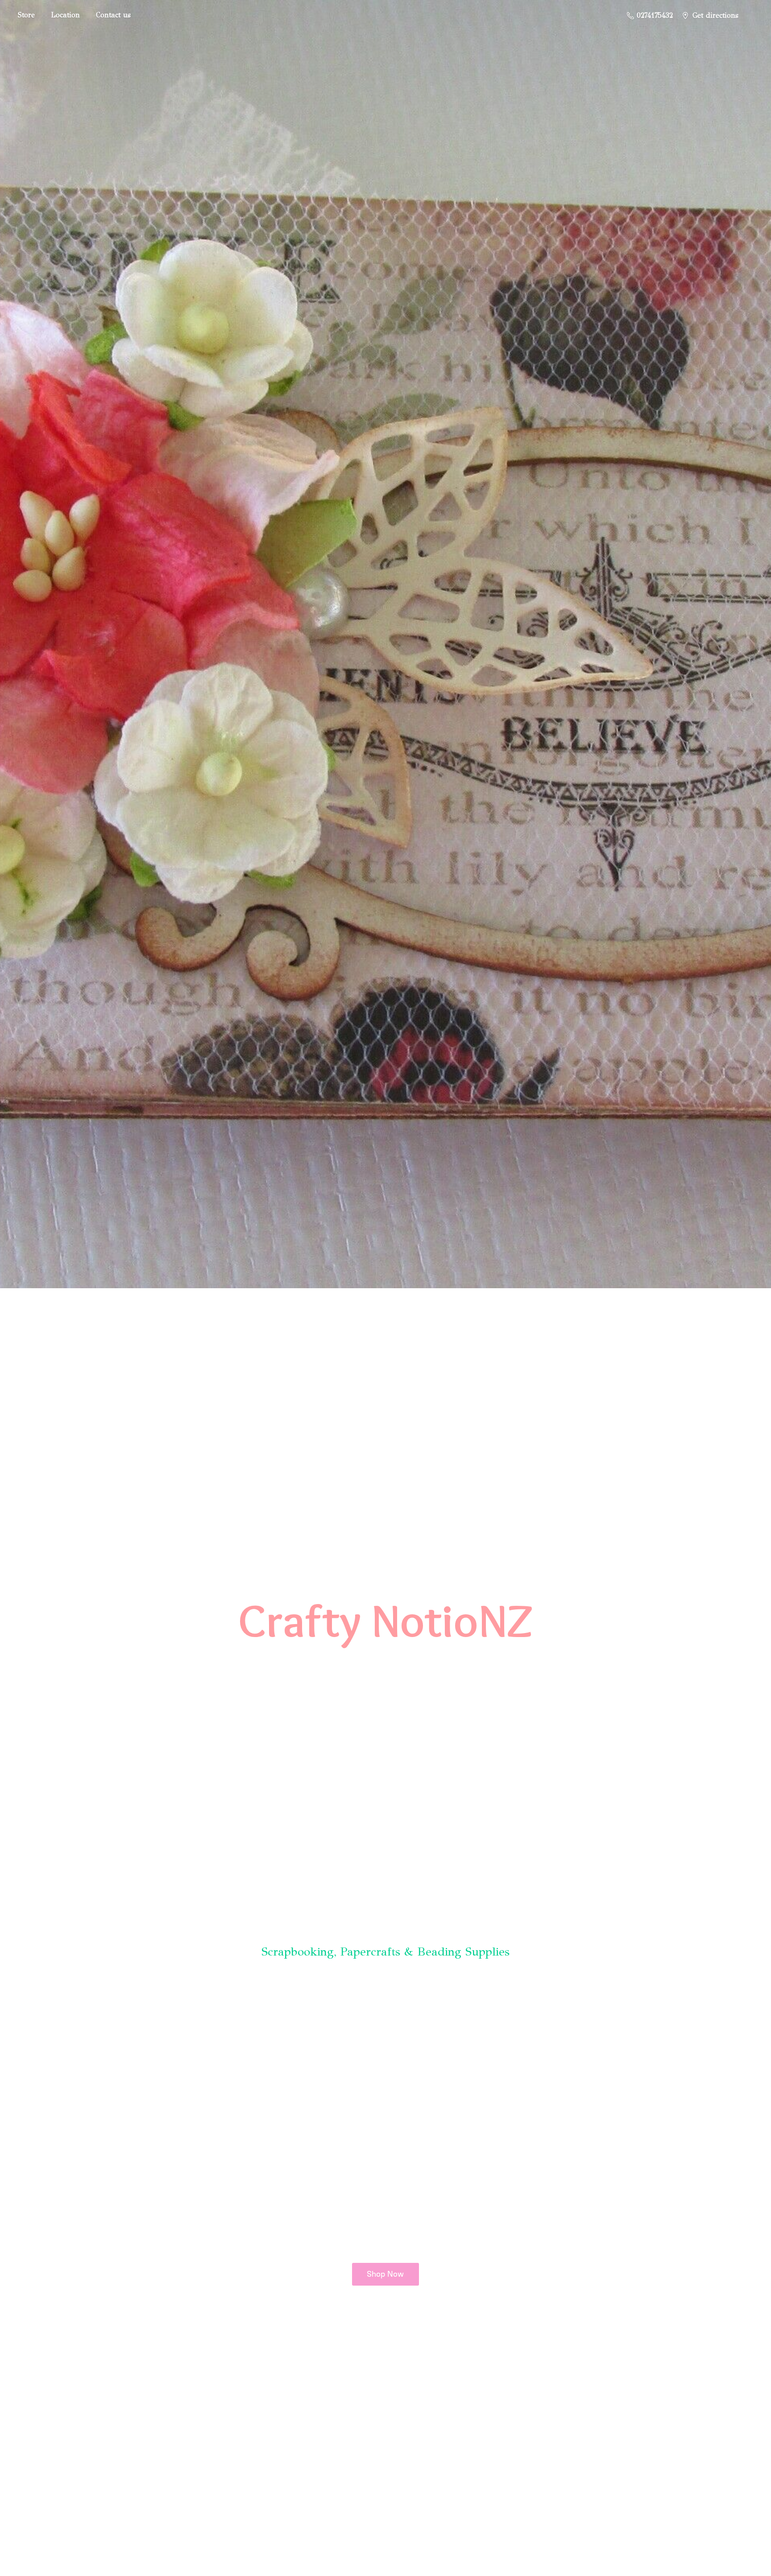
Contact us (113, 15)
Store (26, 15)
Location (65, 15)
